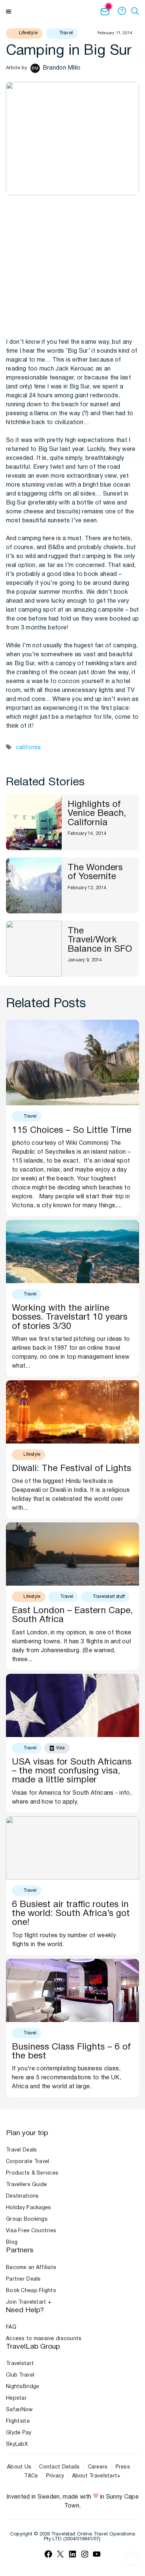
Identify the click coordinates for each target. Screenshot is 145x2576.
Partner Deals (23, 2279)
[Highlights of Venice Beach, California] (34, 822)
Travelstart (20, 2364)
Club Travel (20, 2375)
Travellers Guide (26, 2185)
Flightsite (18, 2421)
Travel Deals (21, 2150)
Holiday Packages (28, 2208)
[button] (136, 11)
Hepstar (16, 2398)
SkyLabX (17, 2444)
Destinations (22, 2196)
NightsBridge (22, 2387)
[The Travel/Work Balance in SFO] (34, 949)
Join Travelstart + (29, 2302)
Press (123, 2467)
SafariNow (20, 2410)
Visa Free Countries (31, 2231)
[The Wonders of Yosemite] (34, 885)
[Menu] (9, 11)
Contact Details (59, 2467)
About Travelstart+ (96, 2476)
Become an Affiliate (31, 2268)
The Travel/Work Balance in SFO (100, 940)
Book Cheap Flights (31, 2291)
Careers (98, 2467)
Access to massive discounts (44, 2339)
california (28, 748)
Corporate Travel (28, 2162)
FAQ (11, 2327)
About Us (19, 2467)
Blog (12, 2242)
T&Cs (31, 2476)
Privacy (55, 2476)
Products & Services (32, 2173)
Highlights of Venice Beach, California (97, 814)
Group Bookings (27, 2219)
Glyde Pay (19, 2433)
